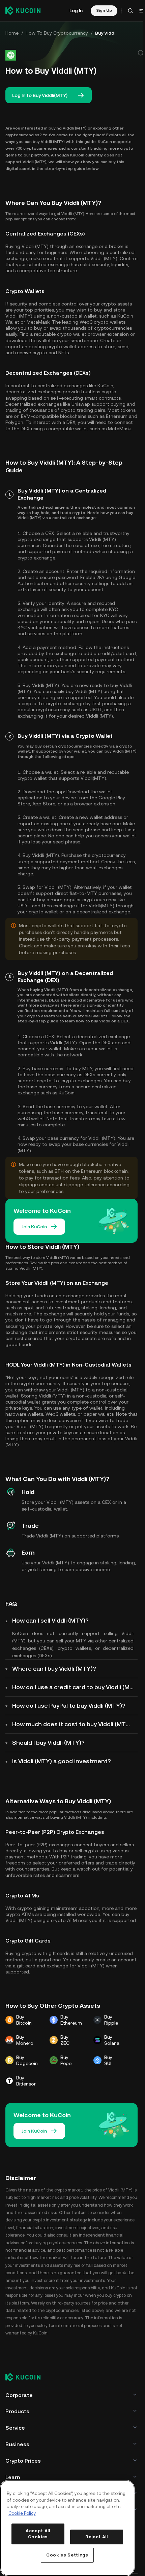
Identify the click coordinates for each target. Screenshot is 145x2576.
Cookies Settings (67, 2555)
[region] (67, 2528)
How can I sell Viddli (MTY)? (50, 1620)
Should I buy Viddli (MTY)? (48, 1743)
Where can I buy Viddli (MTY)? (54, 1668)
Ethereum (117, 416)
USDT (96, 710)
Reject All (97, 2537)
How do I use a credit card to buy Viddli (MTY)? (75, 1687)
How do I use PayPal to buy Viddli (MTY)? (69, 1706)
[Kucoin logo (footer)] (27, 2378)
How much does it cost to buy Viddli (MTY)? (74, 1724)
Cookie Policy (22, 2513)
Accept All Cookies (38, 2534)
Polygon (14, 422)
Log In (76, 10)
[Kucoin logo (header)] (23, 10)
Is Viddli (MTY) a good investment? (62, 1761)
